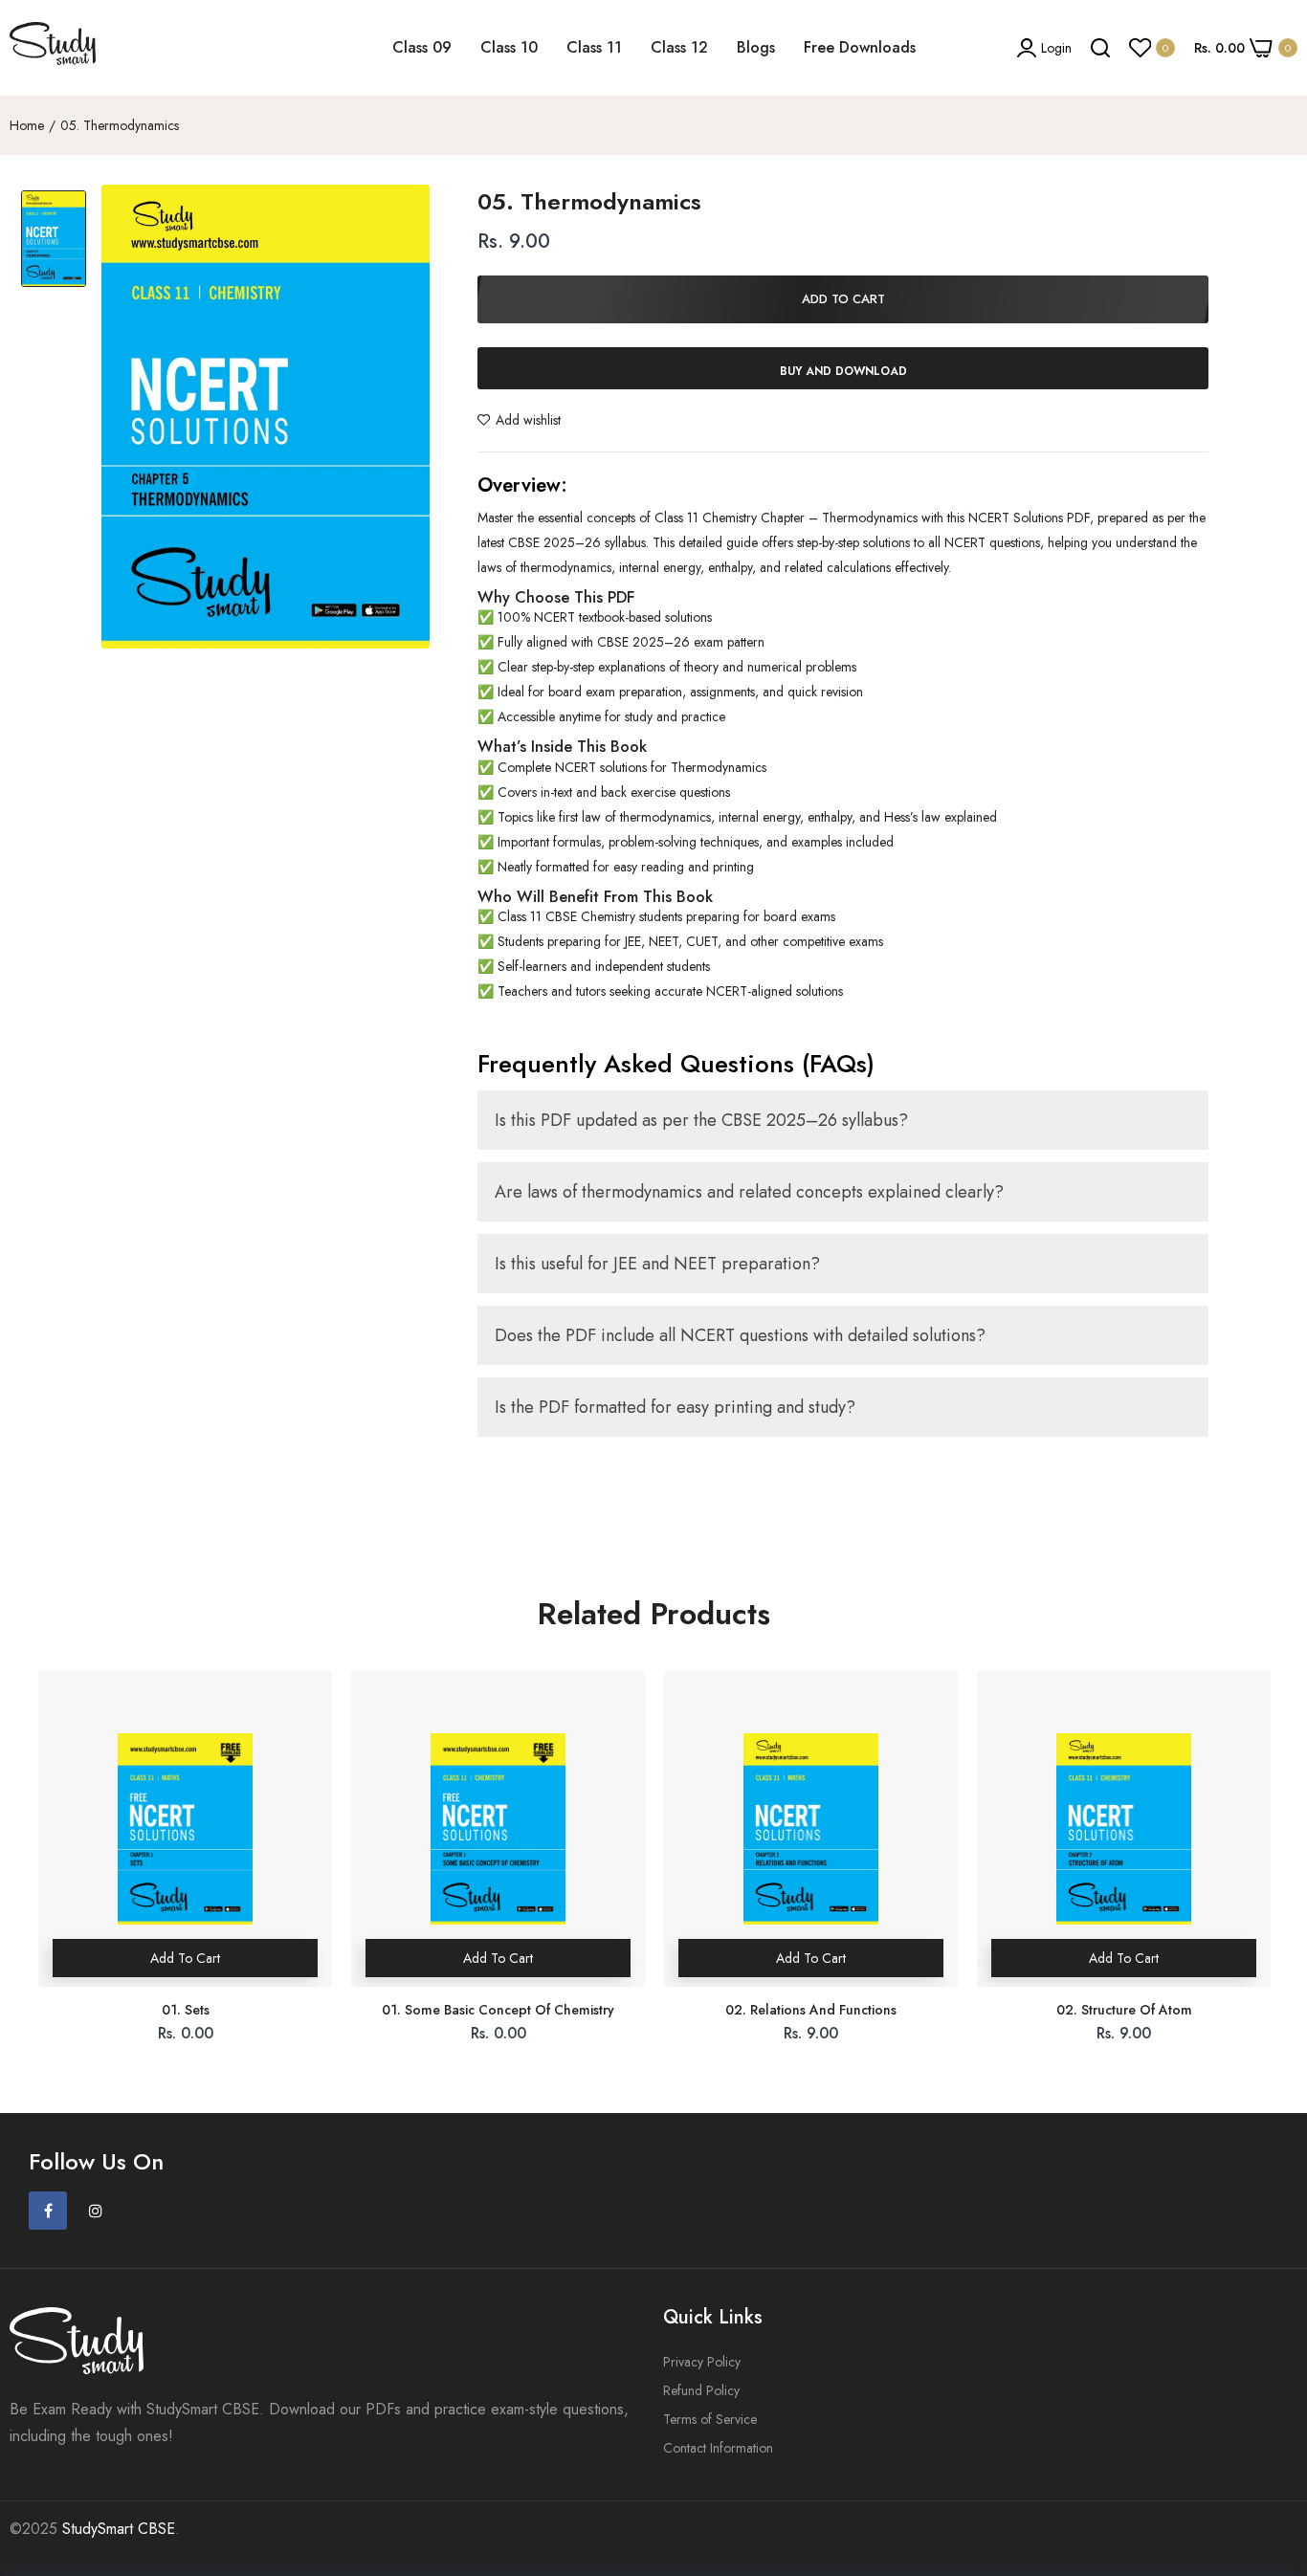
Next (1269, 1872)
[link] (1269, 2437)
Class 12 (679, 47)
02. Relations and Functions (811, 2010)
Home (27, 125)
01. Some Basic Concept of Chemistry (498, 2010)
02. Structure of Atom (1124, 2010)
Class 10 (509, 47)
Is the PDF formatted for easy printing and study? (675, 1407)
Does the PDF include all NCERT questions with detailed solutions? (740, 1335)
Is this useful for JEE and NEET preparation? (657, 1264)
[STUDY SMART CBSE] (53, 47)
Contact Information (718, 2448)
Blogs (756, 47)
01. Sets (186, 2010)
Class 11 (594, 47)
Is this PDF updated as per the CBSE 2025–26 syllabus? (701, 1120)
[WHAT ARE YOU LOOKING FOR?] (1100, 48)
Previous (38, 1872)
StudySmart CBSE (119, 2529)
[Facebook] (48, 2211)
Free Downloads (860, 47)
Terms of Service (710, 2419)
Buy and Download (843, 371)
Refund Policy (701, 2390)
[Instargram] (96, 2211)
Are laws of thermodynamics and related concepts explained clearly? (749, 1192)
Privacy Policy (702, 2362)
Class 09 (422, 47)
